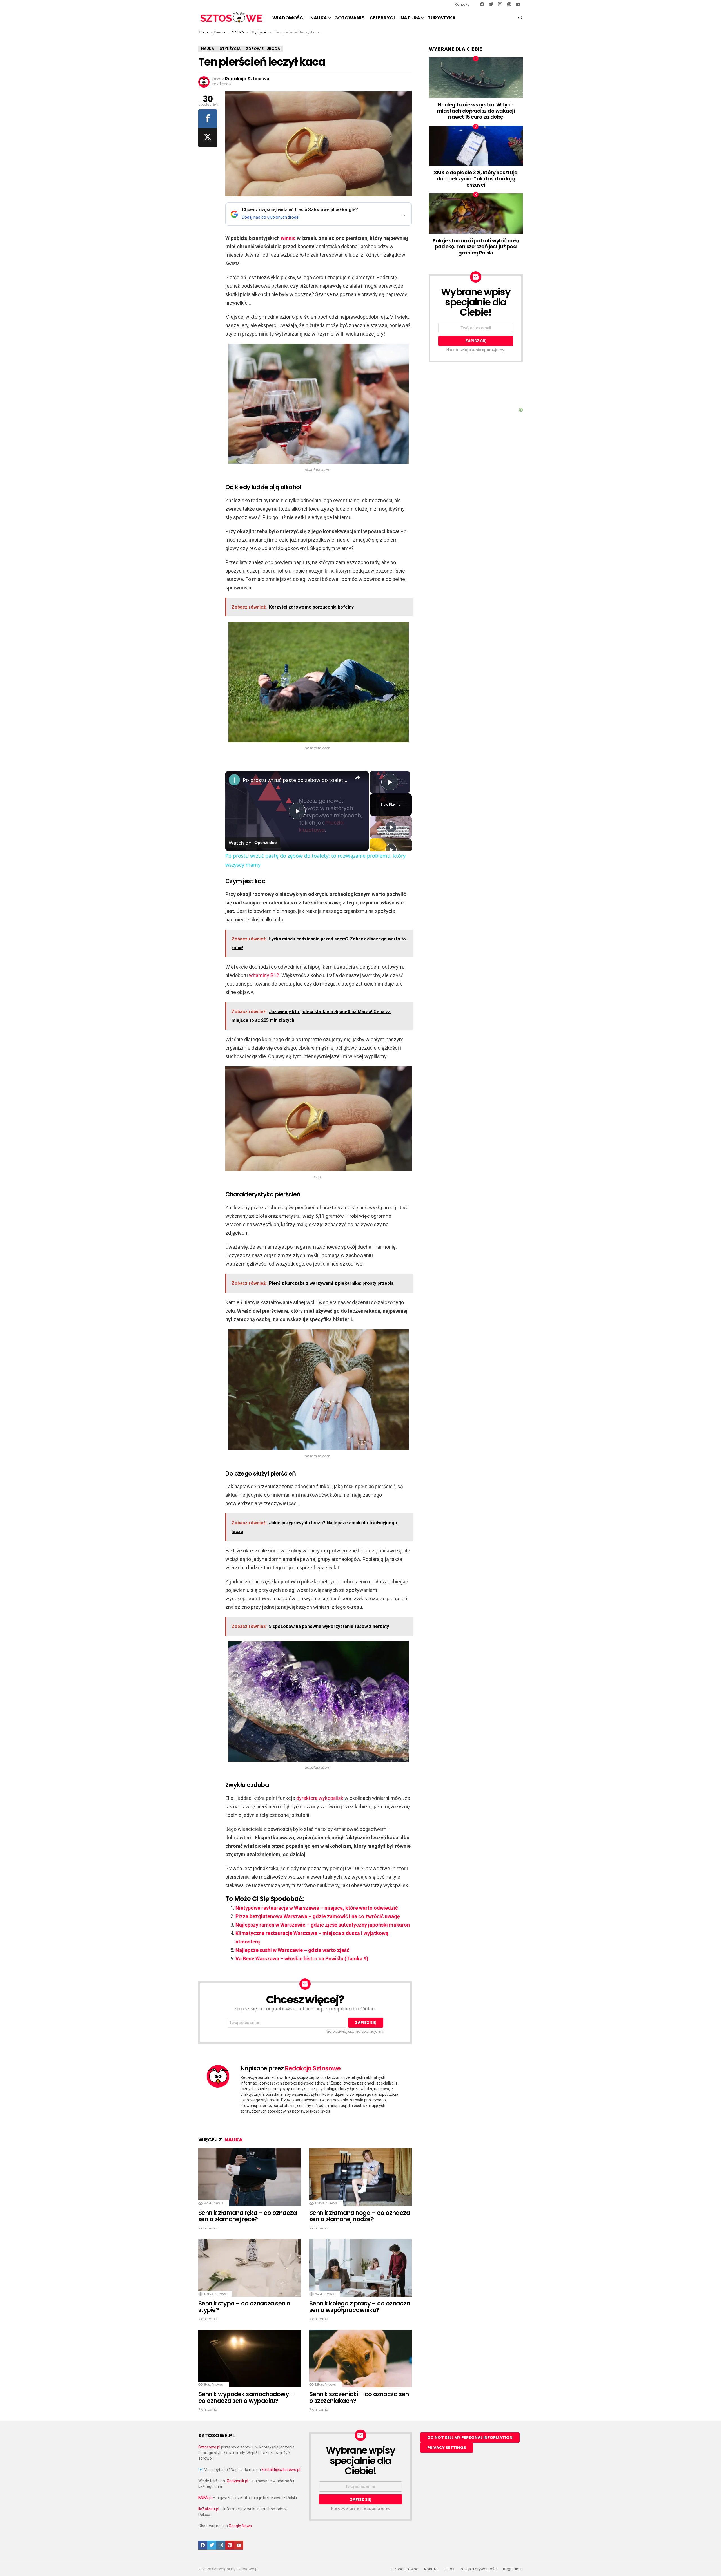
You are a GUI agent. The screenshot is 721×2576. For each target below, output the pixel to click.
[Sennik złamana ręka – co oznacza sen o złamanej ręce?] (250, 2177)
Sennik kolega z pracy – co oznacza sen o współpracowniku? (360, 2307)
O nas (449, 2569)
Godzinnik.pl (237, 2481)
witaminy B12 (264, 975)
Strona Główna (405, 2569)
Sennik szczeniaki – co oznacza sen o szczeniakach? (359, 2397)
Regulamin (513, 2569)
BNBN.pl (205, 2498)
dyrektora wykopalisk (320, 1798)
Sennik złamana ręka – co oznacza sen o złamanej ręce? (247, 2216)
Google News (240, 2526)
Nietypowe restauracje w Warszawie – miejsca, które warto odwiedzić (317, 1908)
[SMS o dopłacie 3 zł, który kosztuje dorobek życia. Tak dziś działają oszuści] (476, 146)
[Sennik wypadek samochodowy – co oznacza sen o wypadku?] (250, 2359)
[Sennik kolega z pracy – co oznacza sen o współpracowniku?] (360, 2268)
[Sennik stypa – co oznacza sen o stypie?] (250, 2268)
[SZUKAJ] (520, 18)
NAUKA (319, 18)
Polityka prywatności (479, 2569)
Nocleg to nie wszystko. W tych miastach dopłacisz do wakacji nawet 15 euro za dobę (476, 111)
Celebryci (382, 18)
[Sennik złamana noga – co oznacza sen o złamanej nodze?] (360, 2177)
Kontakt (462, 4)
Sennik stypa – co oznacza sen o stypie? (244, 2307)
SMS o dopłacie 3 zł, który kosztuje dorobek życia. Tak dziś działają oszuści (476, 178)
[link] (234, 780)
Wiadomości (289, 18)
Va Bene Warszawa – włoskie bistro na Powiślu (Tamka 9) (302, 1959)
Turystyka (442, 18)
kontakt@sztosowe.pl (281, 2470)
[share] (357, 778)
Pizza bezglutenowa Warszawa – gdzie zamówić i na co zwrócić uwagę (318, 1916)
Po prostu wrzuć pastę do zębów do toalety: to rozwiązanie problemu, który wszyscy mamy (296, 780)
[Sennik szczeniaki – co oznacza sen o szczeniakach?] (360, 2359)
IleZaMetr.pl (209, 2509)
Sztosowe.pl (209, 2447)
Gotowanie (349, 18)
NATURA (410, 18)
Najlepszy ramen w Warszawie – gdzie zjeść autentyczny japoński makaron (323, 1925)
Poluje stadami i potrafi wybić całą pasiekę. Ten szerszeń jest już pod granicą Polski (476, 247)
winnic (288, 238)
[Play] (391, 827)
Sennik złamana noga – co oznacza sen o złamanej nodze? (360, 2216)
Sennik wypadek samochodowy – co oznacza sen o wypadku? (246, 2397)
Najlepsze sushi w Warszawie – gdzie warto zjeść (292, 1950)
